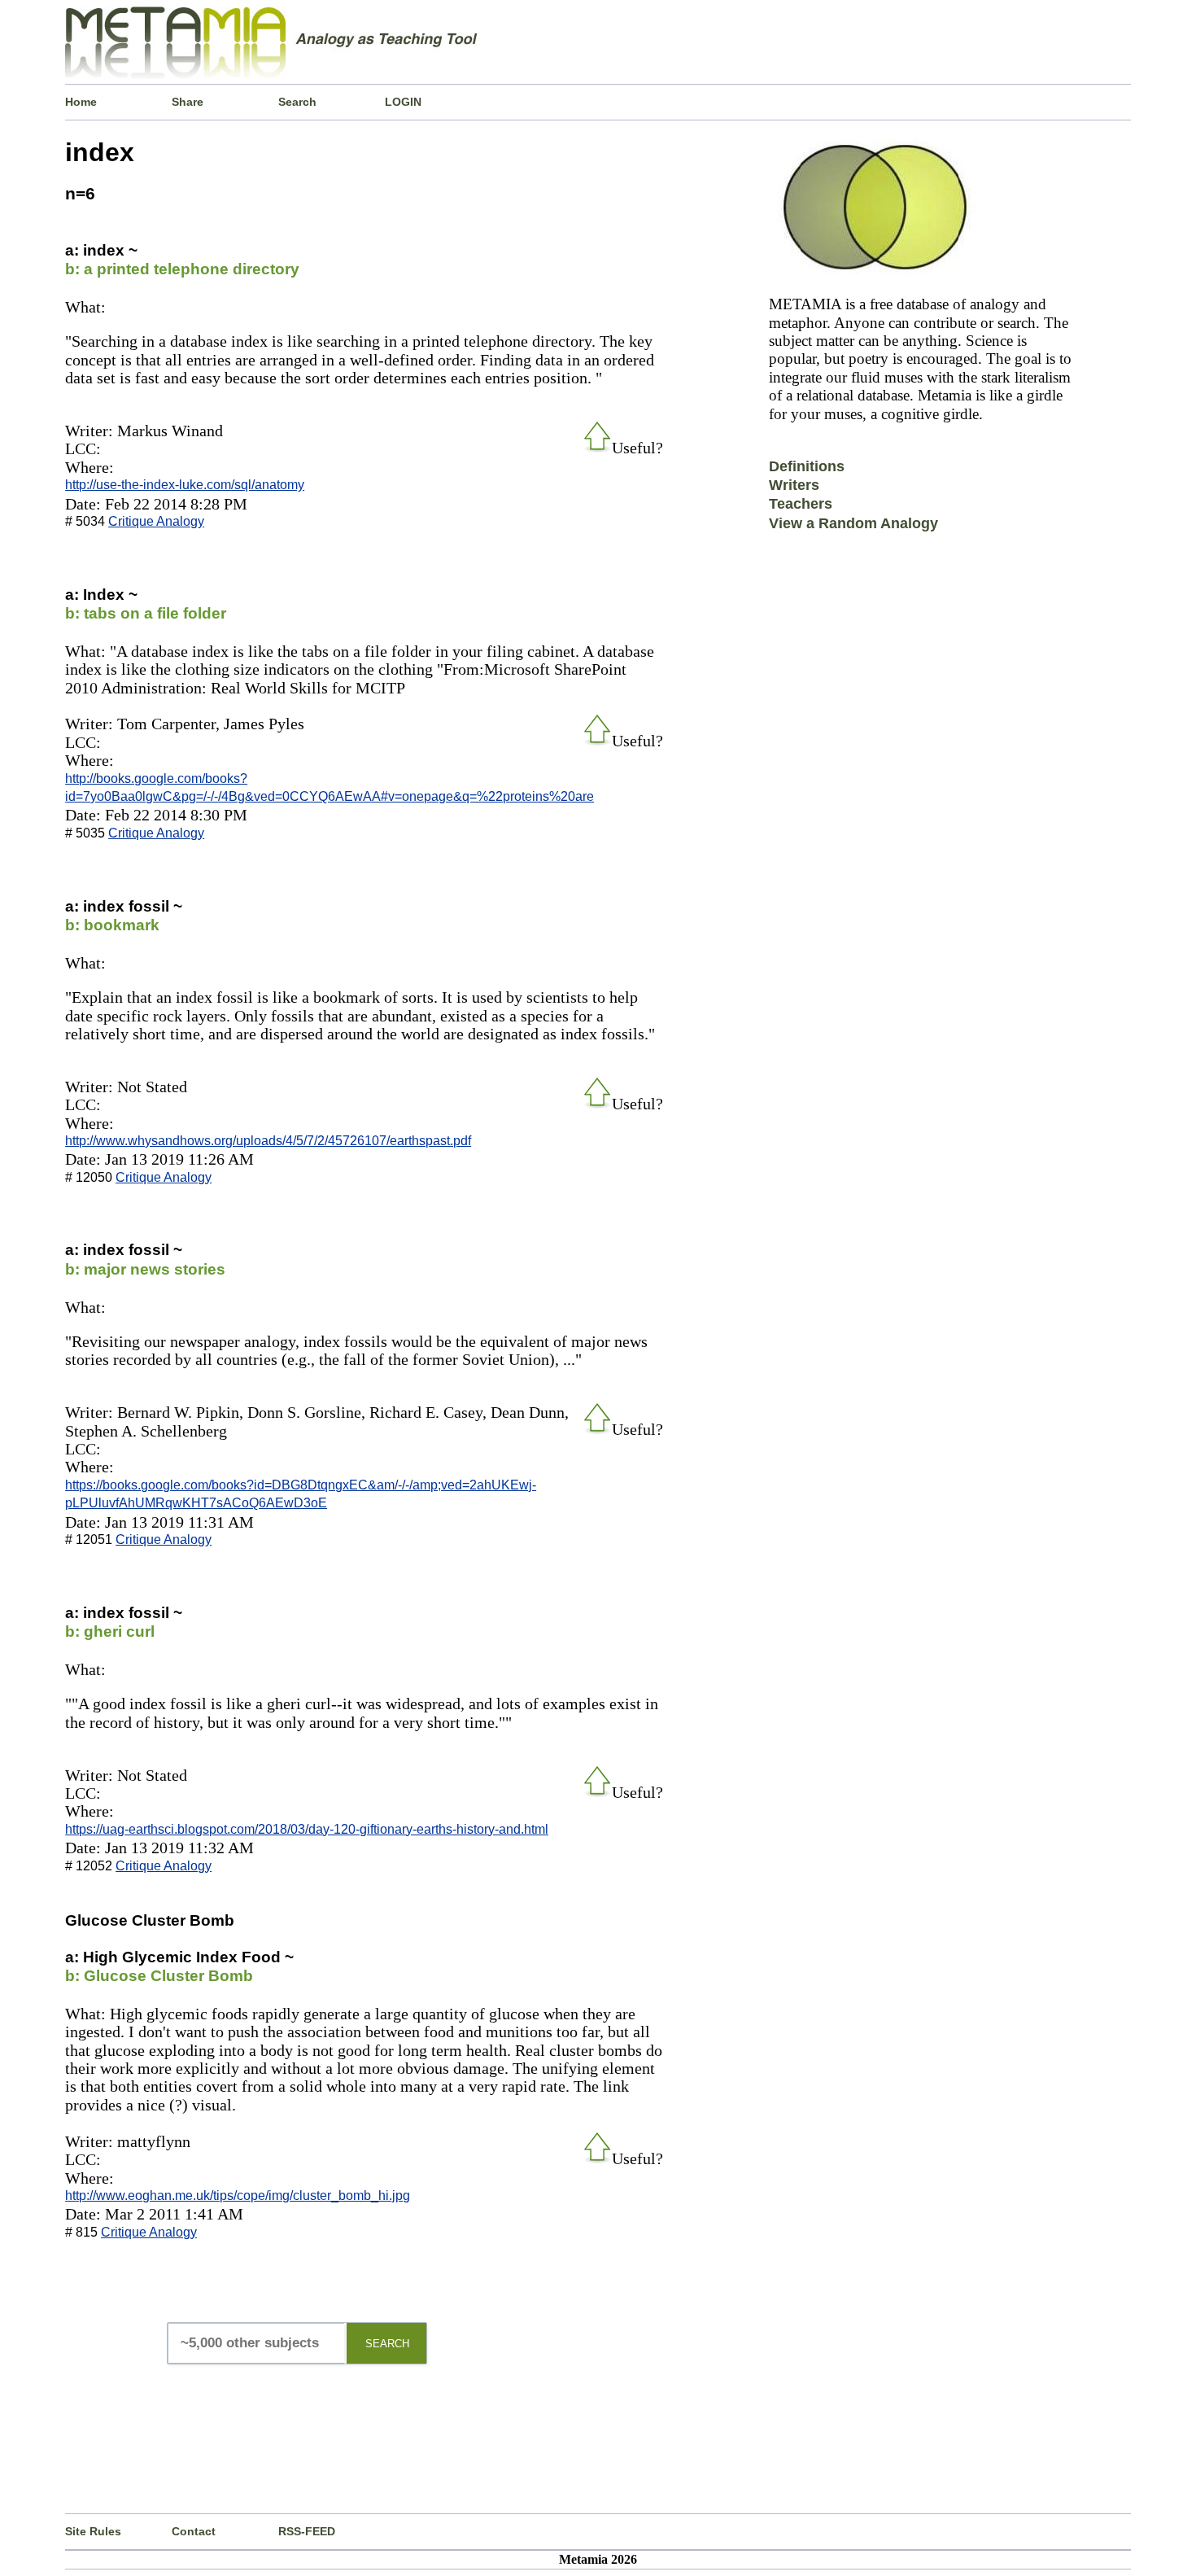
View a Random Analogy (853, 523)
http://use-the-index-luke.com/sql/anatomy (185, 485)
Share (188, 102)
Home (81, 102)
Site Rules (93, 2531)
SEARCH (387, 2344)
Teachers (801, 504)
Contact (194, 2531)
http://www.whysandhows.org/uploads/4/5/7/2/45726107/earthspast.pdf (268, 1141)
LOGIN (403, 102)
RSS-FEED (307, 2531)
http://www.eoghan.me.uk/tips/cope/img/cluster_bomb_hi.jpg (238, 2196)
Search (297, 102)
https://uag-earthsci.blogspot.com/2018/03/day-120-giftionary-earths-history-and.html (307, 1829)
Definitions (807, 466)
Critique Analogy (156, 521)
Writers (794, 485)
